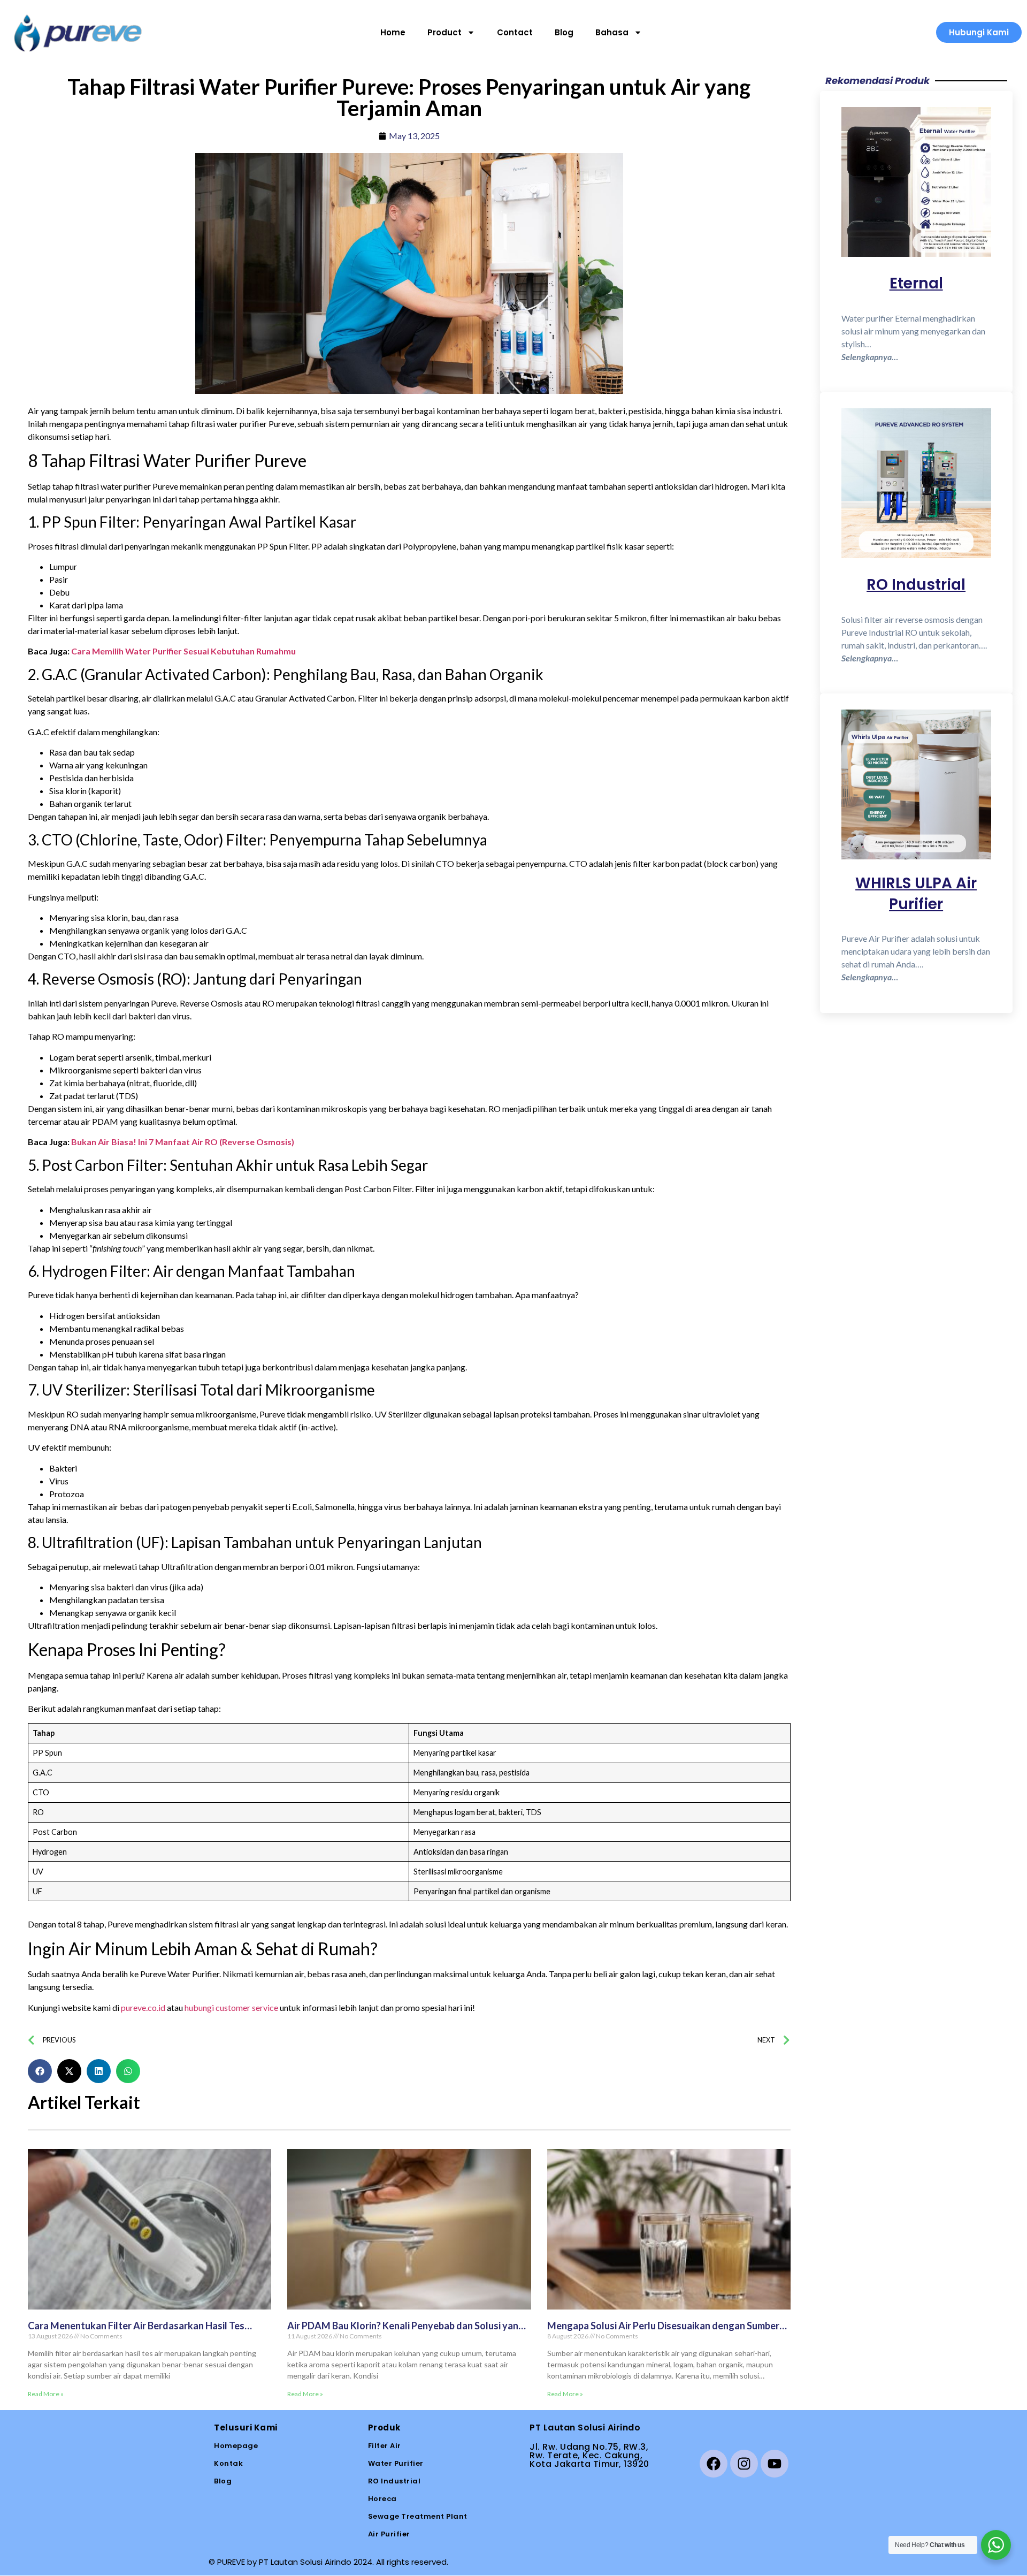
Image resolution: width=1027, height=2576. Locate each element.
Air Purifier (389, 2534)
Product (444, 33)
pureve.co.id (143, 2007)
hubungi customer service (231, 2007)
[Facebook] (714, 2464)
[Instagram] (744, 2464)
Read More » (46, 2394)
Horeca (382, 2499)
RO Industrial (394, 2481)
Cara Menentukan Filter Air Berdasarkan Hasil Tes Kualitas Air (136, 2331)
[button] (40, 2071)
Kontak (228, 2463)
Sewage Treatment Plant (418, 2516)
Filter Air (385, 2446)
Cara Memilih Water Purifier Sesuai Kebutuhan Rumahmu (183, 651)
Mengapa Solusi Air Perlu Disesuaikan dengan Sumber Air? (663, 2331)
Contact (515, 33)
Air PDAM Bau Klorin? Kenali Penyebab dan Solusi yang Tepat (406, 2331)
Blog (564, 33)
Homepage (236, 2446)
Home (393, 33)
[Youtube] (775, 2464)
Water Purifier (396, 2463)
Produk (384, 2428)
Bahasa (612, 33)
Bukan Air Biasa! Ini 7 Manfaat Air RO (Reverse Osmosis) (183, 1142)
